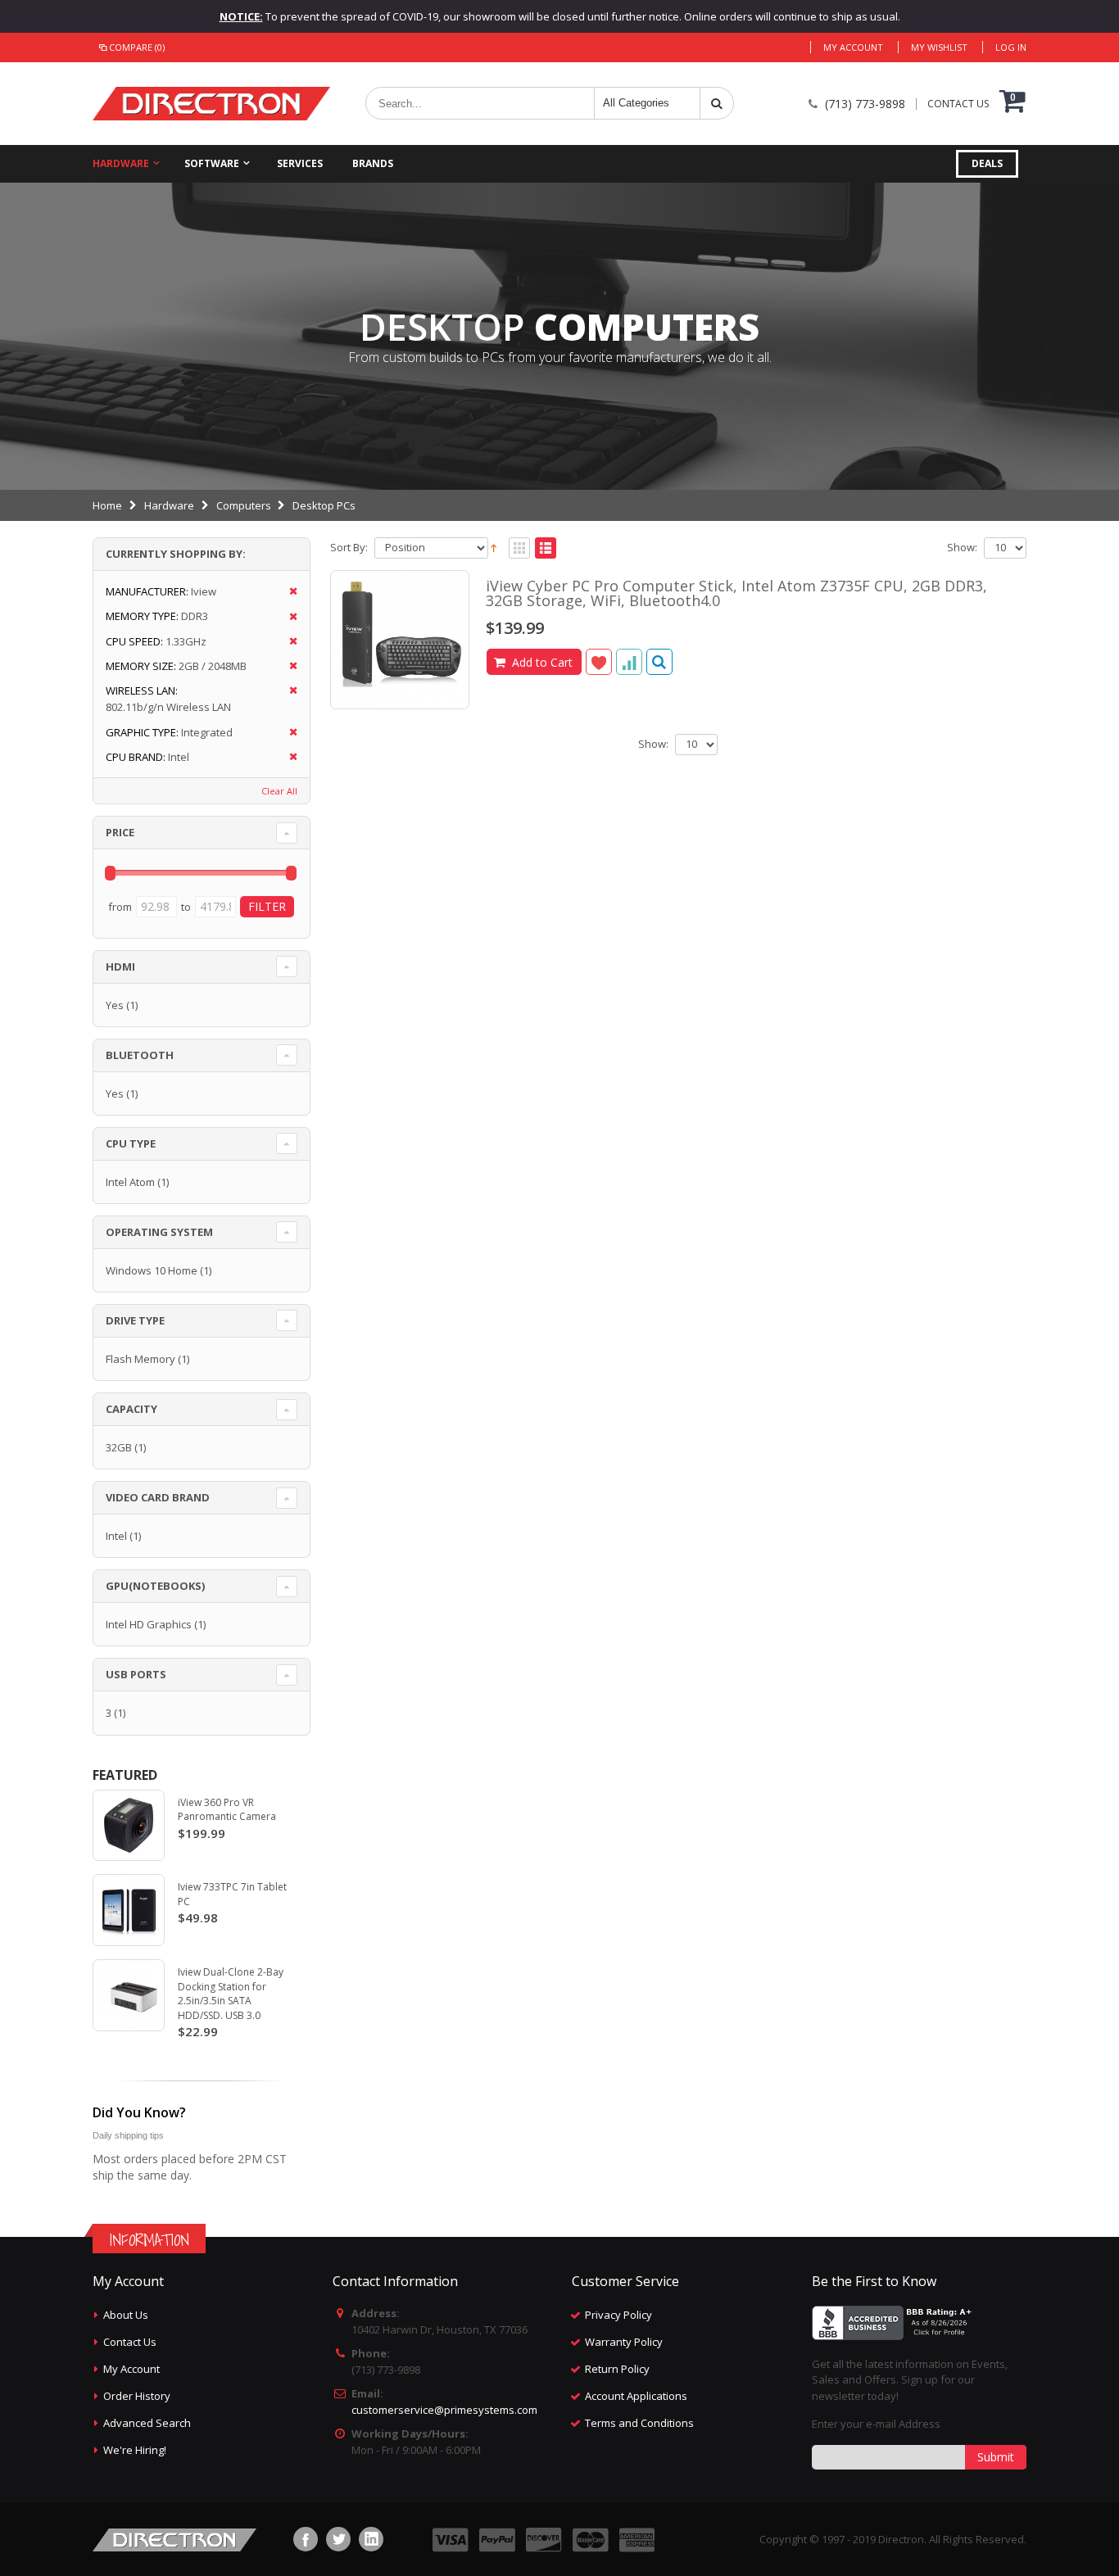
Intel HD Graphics (149, 1624)
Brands (373, 163)
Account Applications (636, 2396)
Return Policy (617, 2369)
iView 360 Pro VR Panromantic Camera (227, 1810)
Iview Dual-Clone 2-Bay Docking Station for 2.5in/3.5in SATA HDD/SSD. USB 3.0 (231, 1994)
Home (107, 505)
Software (212, 163)
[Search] (717, 103)
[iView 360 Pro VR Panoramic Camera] (129, 1826)
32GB (119, 1447)
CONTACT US (958, 104)
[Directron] (211, 104)
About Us (126, 2315)
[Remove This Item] (288, 592)
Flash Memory (140, 1359)
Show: (962, 548)
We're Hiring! (135, 2450)
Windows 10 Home (152, 1270)
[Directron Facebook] (306, 2539)
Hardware (121, 163)
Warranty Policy (624, 2342)
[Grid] (519, 549)
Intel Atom (130, 1182)
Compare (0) (137, 47)
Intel (116, 1536)
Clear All (279, 791)
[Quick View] (659, 662)
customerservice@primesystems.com (444, 2410)
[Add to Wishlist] (599, 662)
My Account (853, 47)
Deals (987, 163)
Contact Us (130, 2342)
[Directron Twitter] (338, 2539)
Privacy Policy (618, 2315)
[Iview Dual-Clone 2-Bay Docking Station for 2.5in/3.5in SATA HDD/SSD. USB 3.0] (129, 1995)
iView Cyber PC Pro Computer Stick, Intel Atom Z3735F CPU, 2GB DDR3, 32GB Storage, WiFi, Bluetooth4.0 (736, 593)
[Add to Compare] (629, 662)
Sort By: (349, 548)
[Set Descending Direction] (494, 546)
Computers (244, 505)
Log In (1011, 47)
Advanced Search (147, 2423)
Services (300, 163)
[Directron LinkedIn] (371, 2539)
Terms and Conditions (639, 2423)
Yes (115, 1005)
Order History (137, 2396)
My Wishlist (939, 47)
